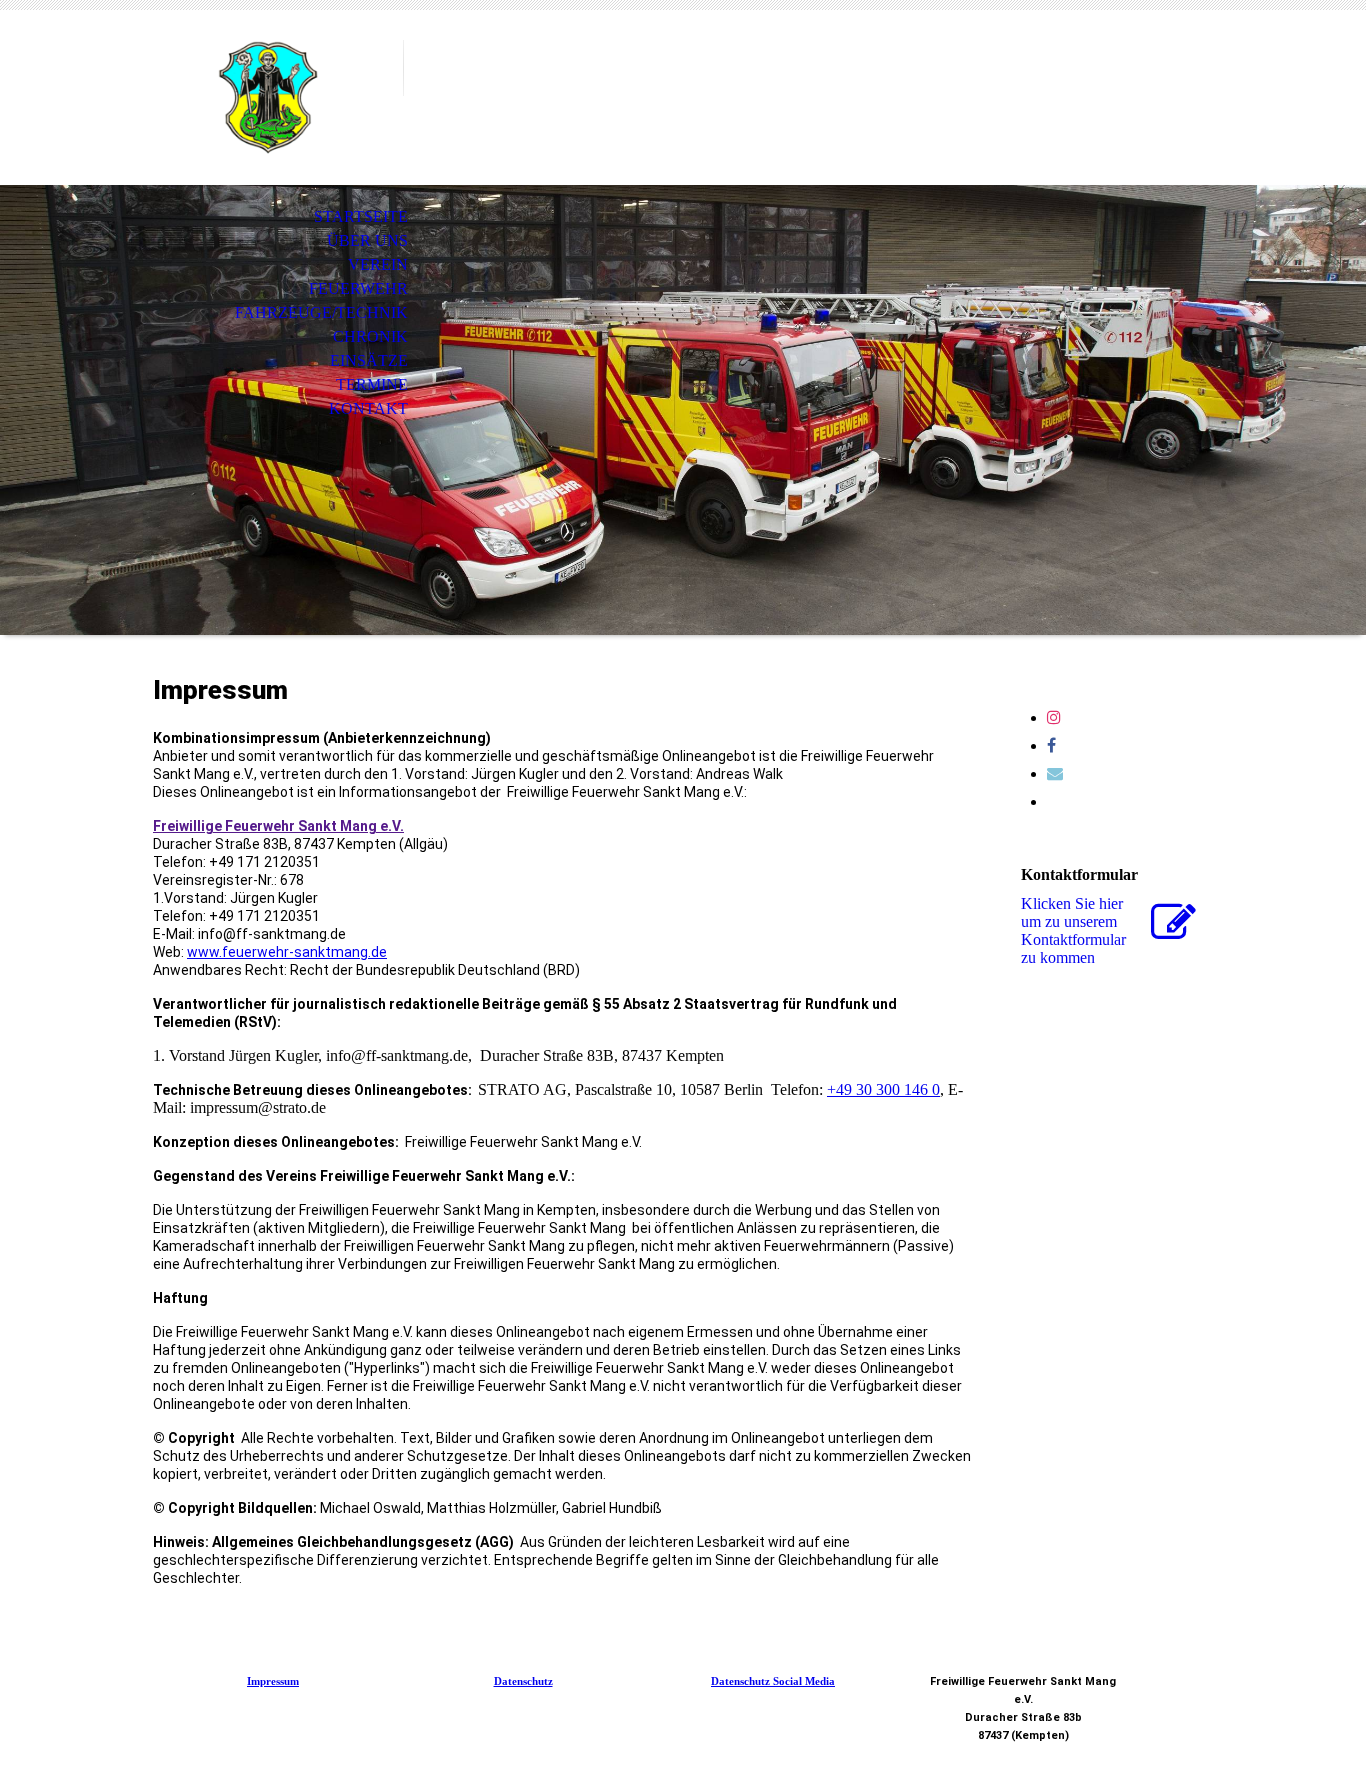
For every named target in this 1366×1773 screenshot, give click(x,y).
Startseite (361, 216)
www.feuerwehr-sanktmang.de (287, 952)
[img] (268, 97)
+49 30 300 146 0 (883, 1089)
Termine (372, 384)
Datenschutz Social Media (773, 1681)
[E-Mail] (1055, 773)
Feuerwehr (358, 288)
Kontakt (368, 408)
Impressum (273, 1681)
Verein (378, 264)
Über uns (367, 240)
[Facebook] (1051, 745)
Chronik (370, 336)
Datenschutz (523, 1681)
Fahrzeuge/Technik (321, 312)
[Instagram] (1054, 717)
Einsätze (369, 360)
